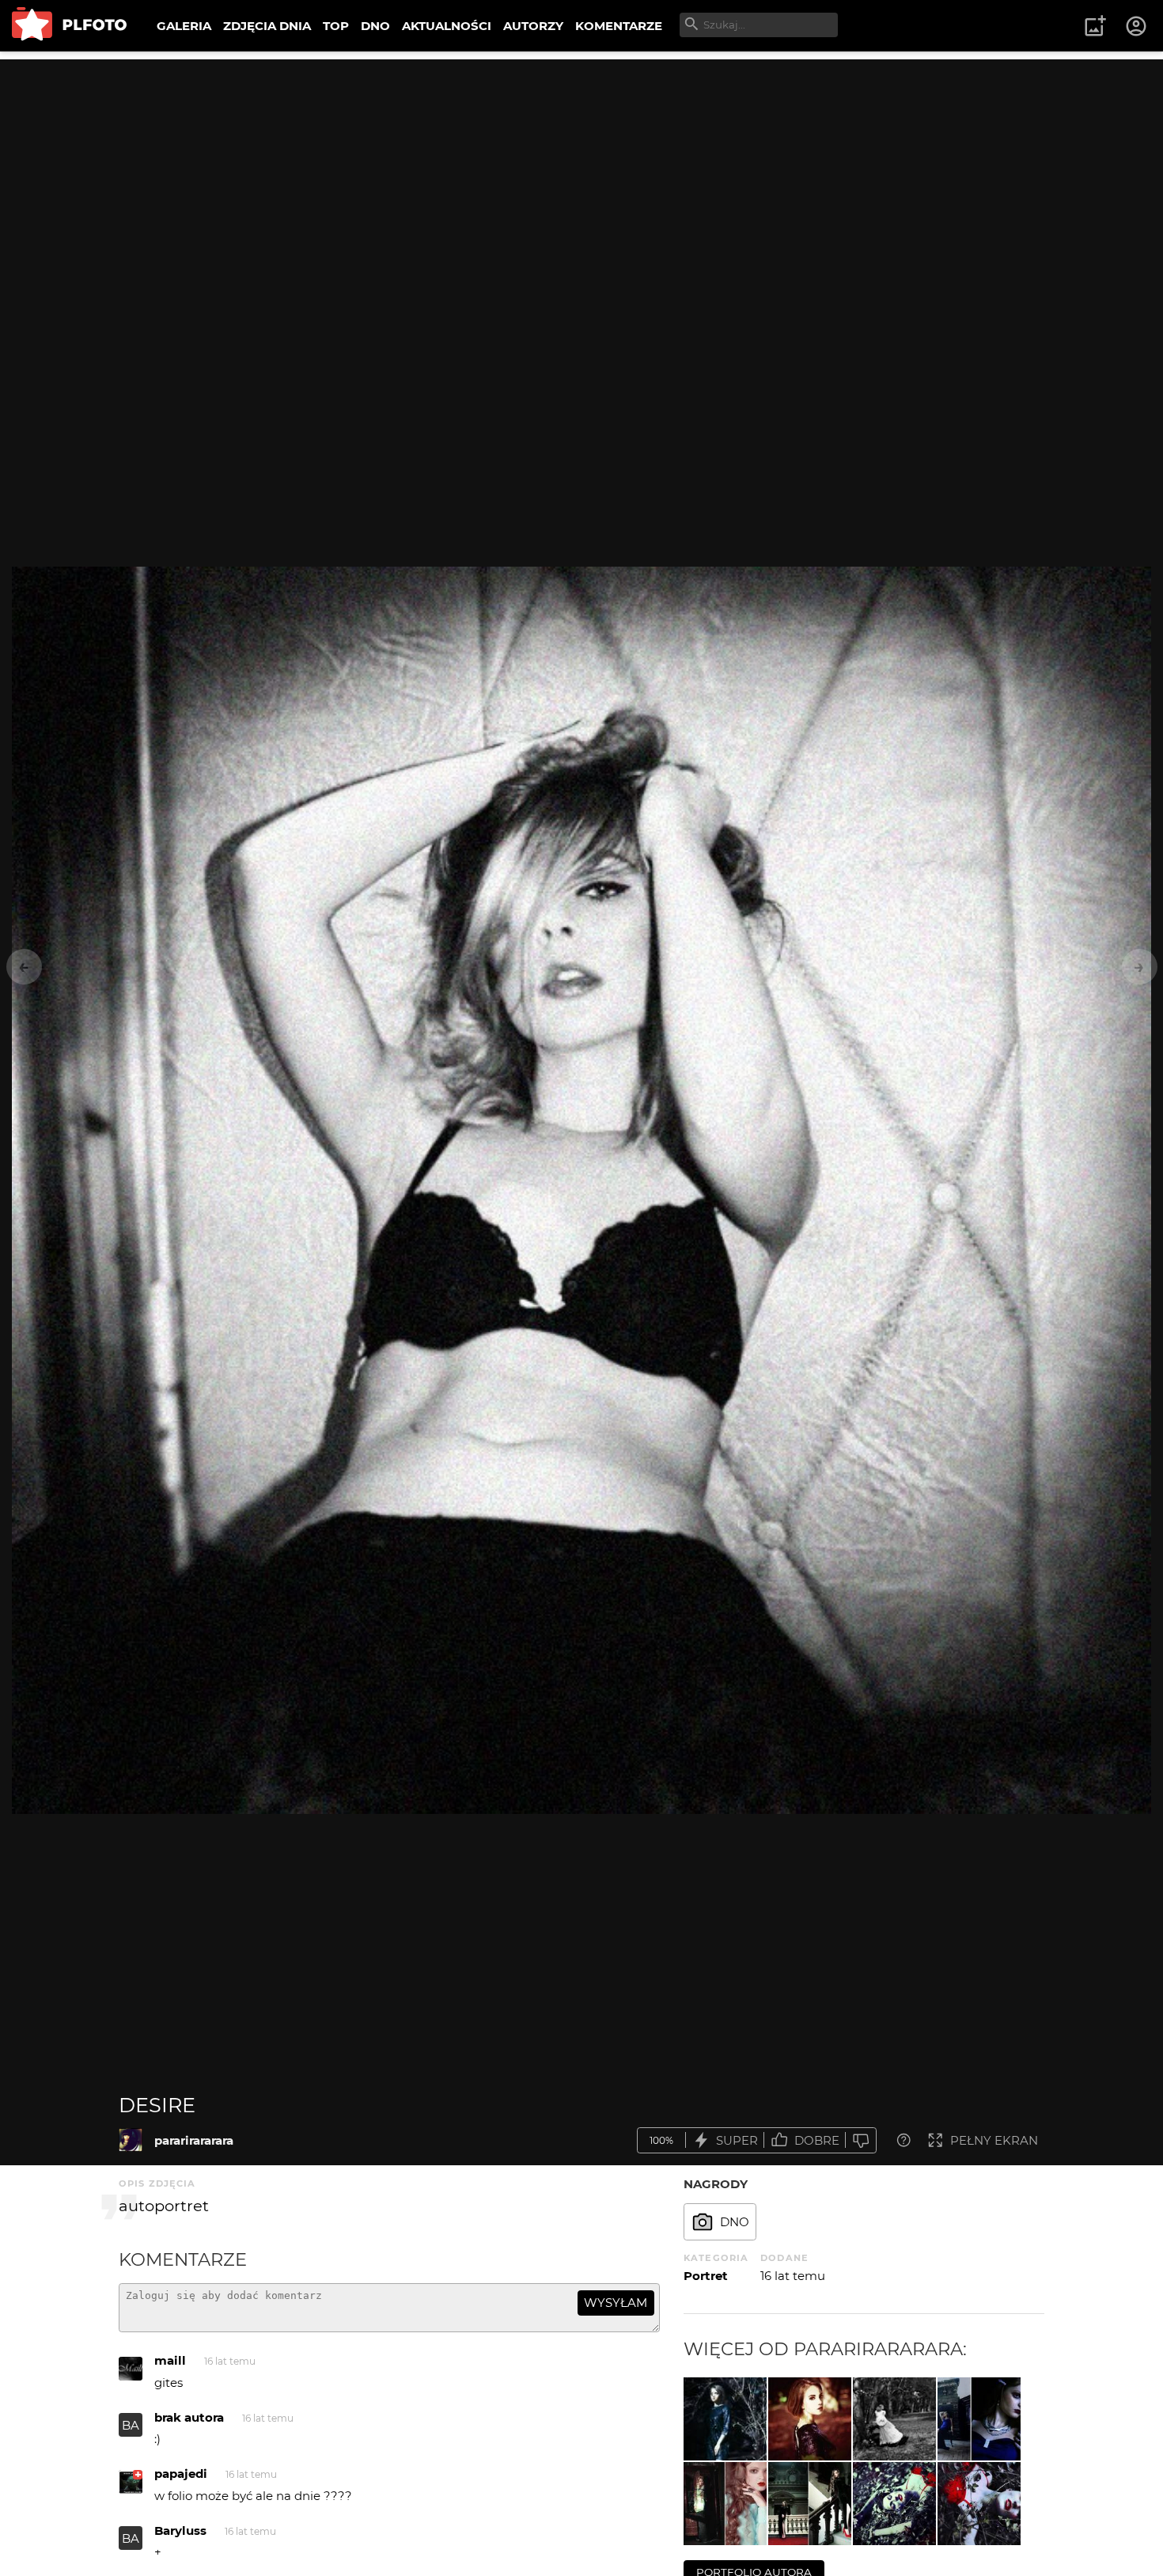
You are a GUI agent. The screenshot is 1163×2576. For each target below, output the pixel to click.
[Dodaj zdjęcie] (1095, 26)
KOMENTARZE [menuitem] (619, 26)
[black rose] (810, 2419)
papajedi (181, 2474)
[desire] (131, 2140)
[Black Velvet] (810, 2504)
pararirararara (194, 2140)
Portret (706, 2276)
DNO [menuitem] (375, 26)
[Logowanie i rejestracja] (1137, 26)
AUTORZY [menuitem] (533, 26)
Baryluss (180, 2530)
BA (131, 2538)
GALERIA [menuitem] (184, 26)
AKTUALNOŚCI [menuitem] (447, 26)
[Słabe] (861, 2140)
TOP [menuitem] (336, 26)
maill (170, 2360)
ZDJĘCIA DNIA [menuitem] (267, 26)
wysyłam (616, 2303)
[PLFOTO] (69, 26)
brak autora (189, 2417)
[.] (725, 2504)
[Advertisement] (581, 170)
